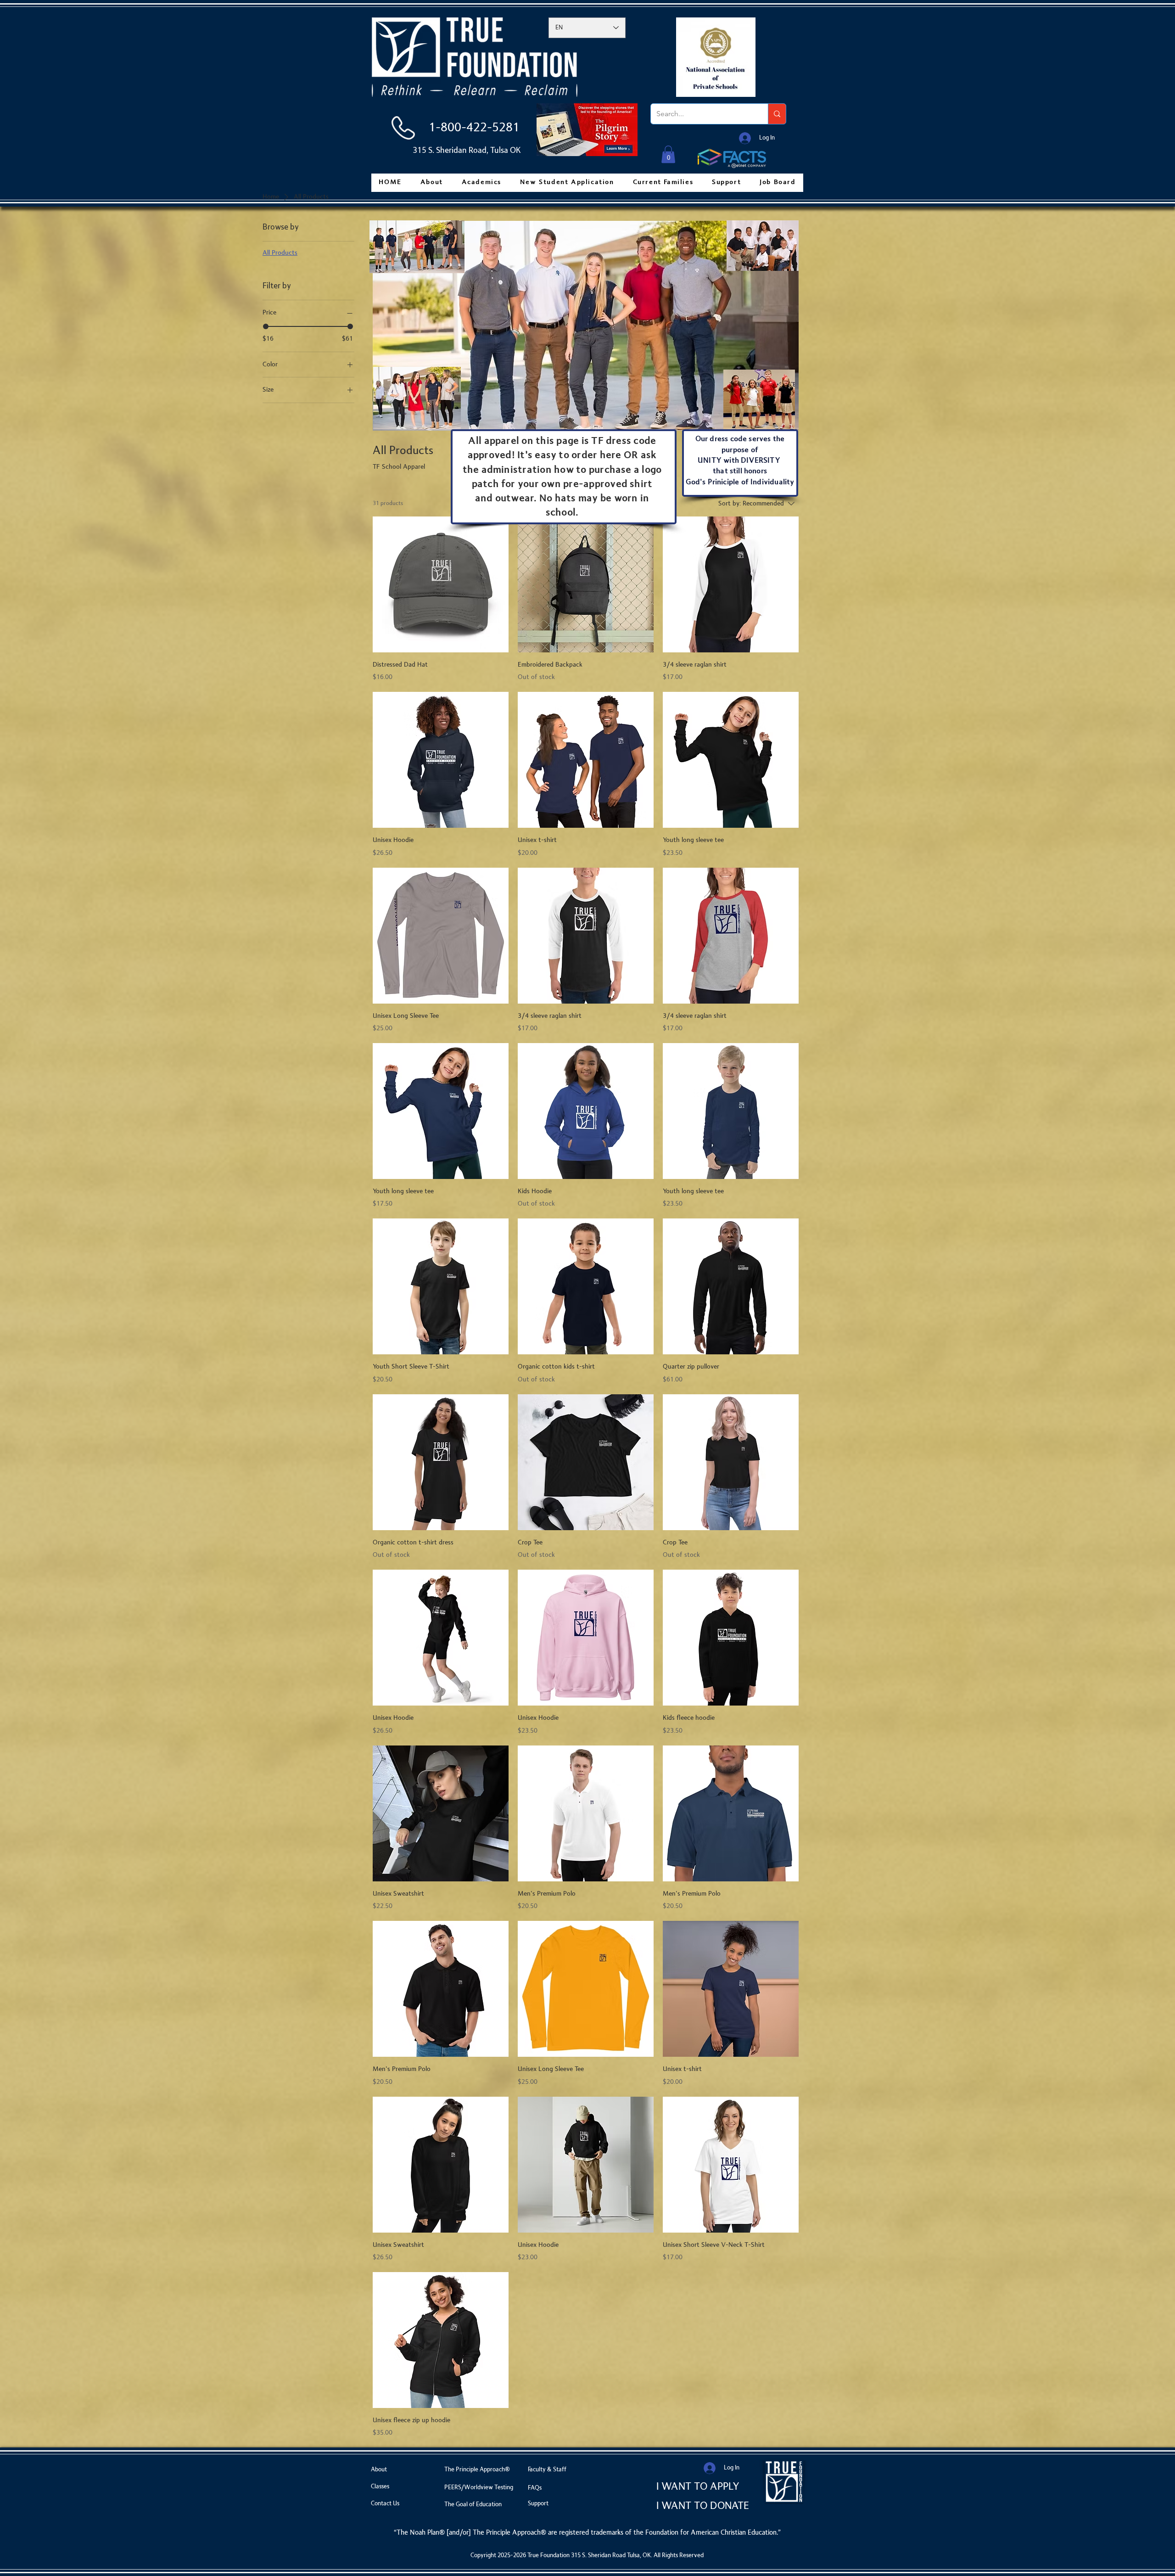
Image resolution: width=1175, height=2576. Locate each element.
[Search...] (777, 114)
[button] (668, 154)
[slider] (266, 326)
